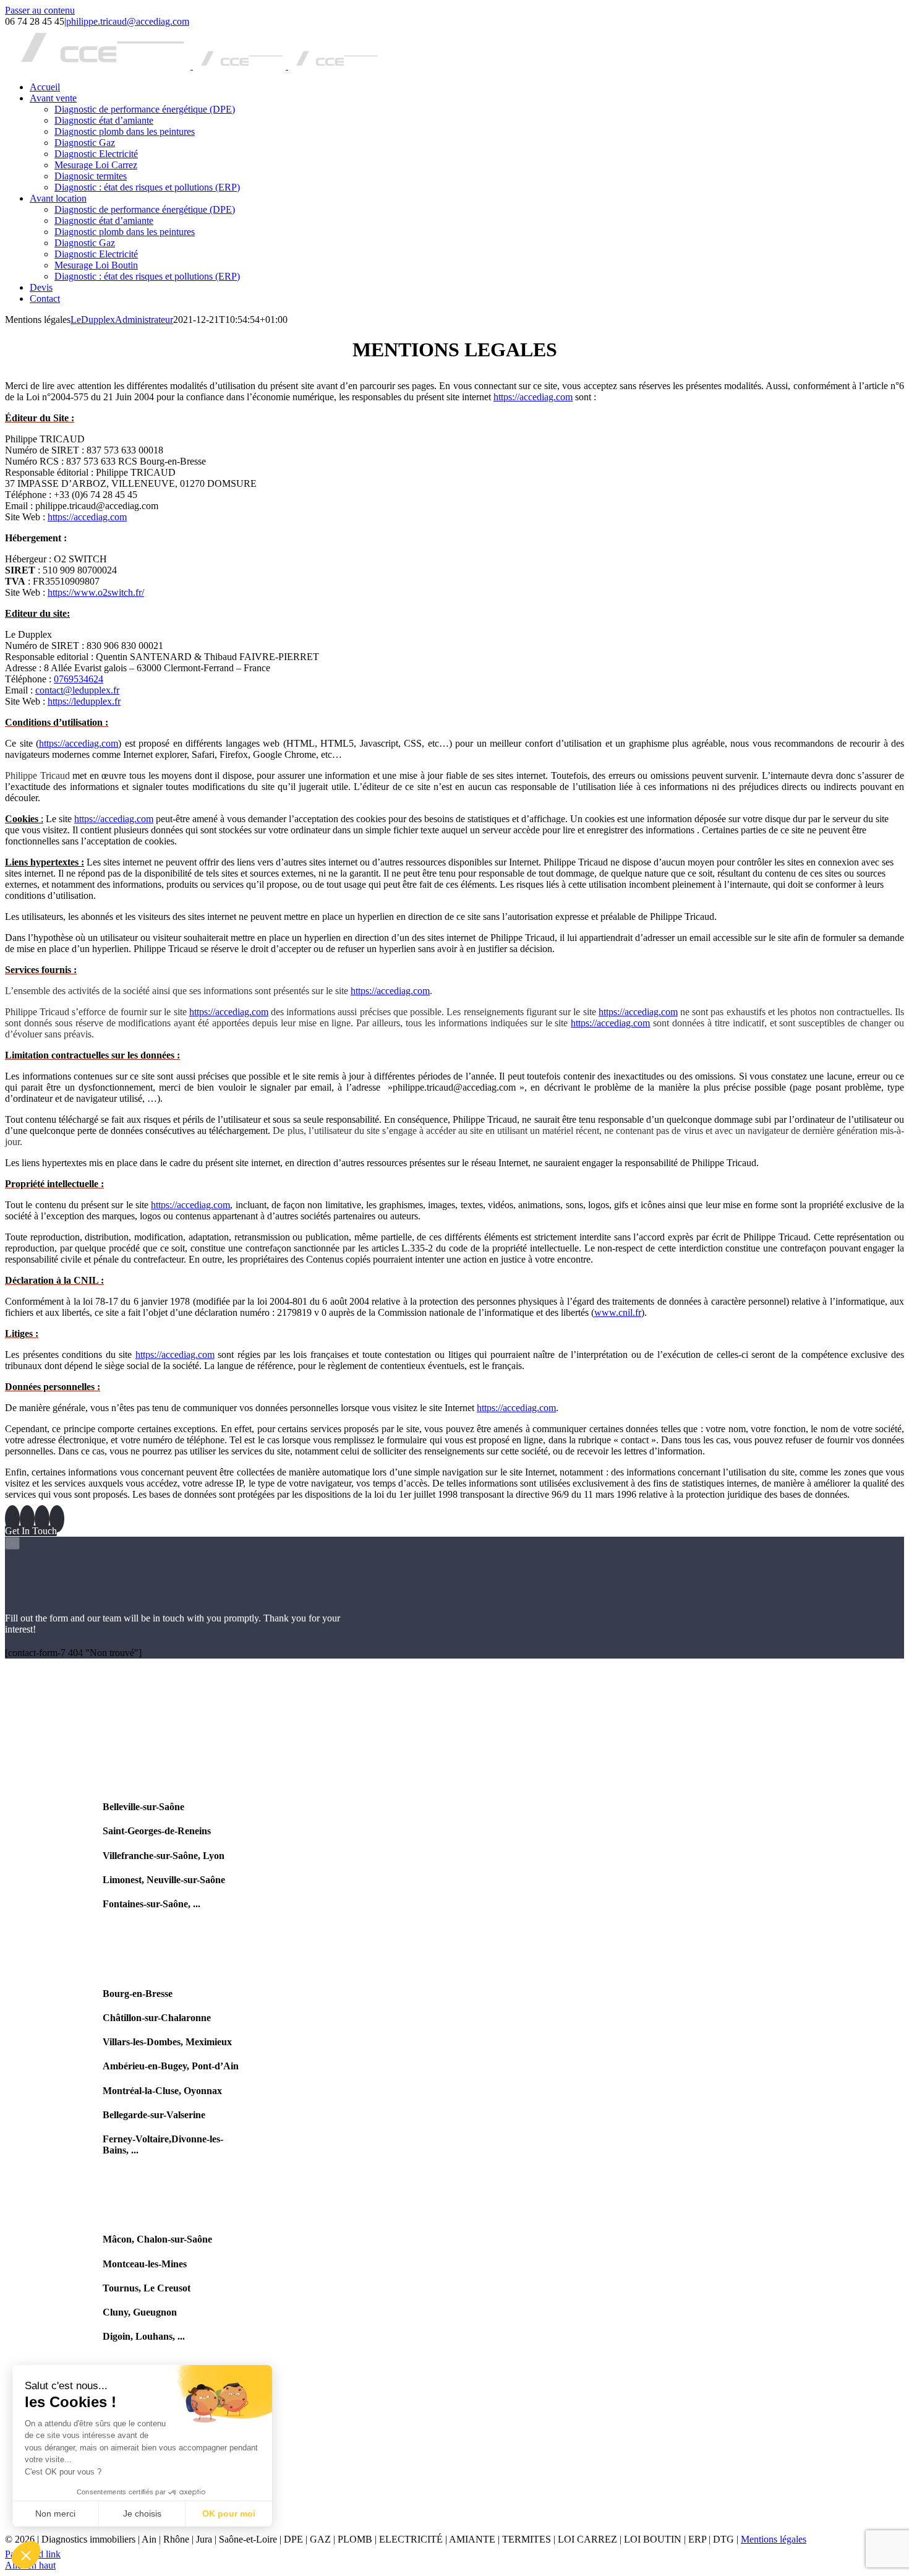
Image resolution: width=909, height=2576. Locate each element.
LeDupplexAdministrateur (122, 320)
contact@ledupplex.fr (77, 690)
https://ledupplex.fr (84, 701)
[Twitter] (42, 1519)
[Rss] (27, 1519)
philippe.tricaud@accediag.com (128, 21)
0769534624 (79, 679)
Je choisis (142, 2514)
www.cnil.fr (618, 1312)
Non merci (55, 2514)
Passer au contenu (40, 10)
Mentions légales (774, 2539)
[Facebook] (12, 1519)
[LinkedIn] (57, 1519)
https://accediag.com (533, 397)
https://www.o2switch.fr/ (96, 592)
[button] (26, 2555)
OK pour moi (229, 2514)
